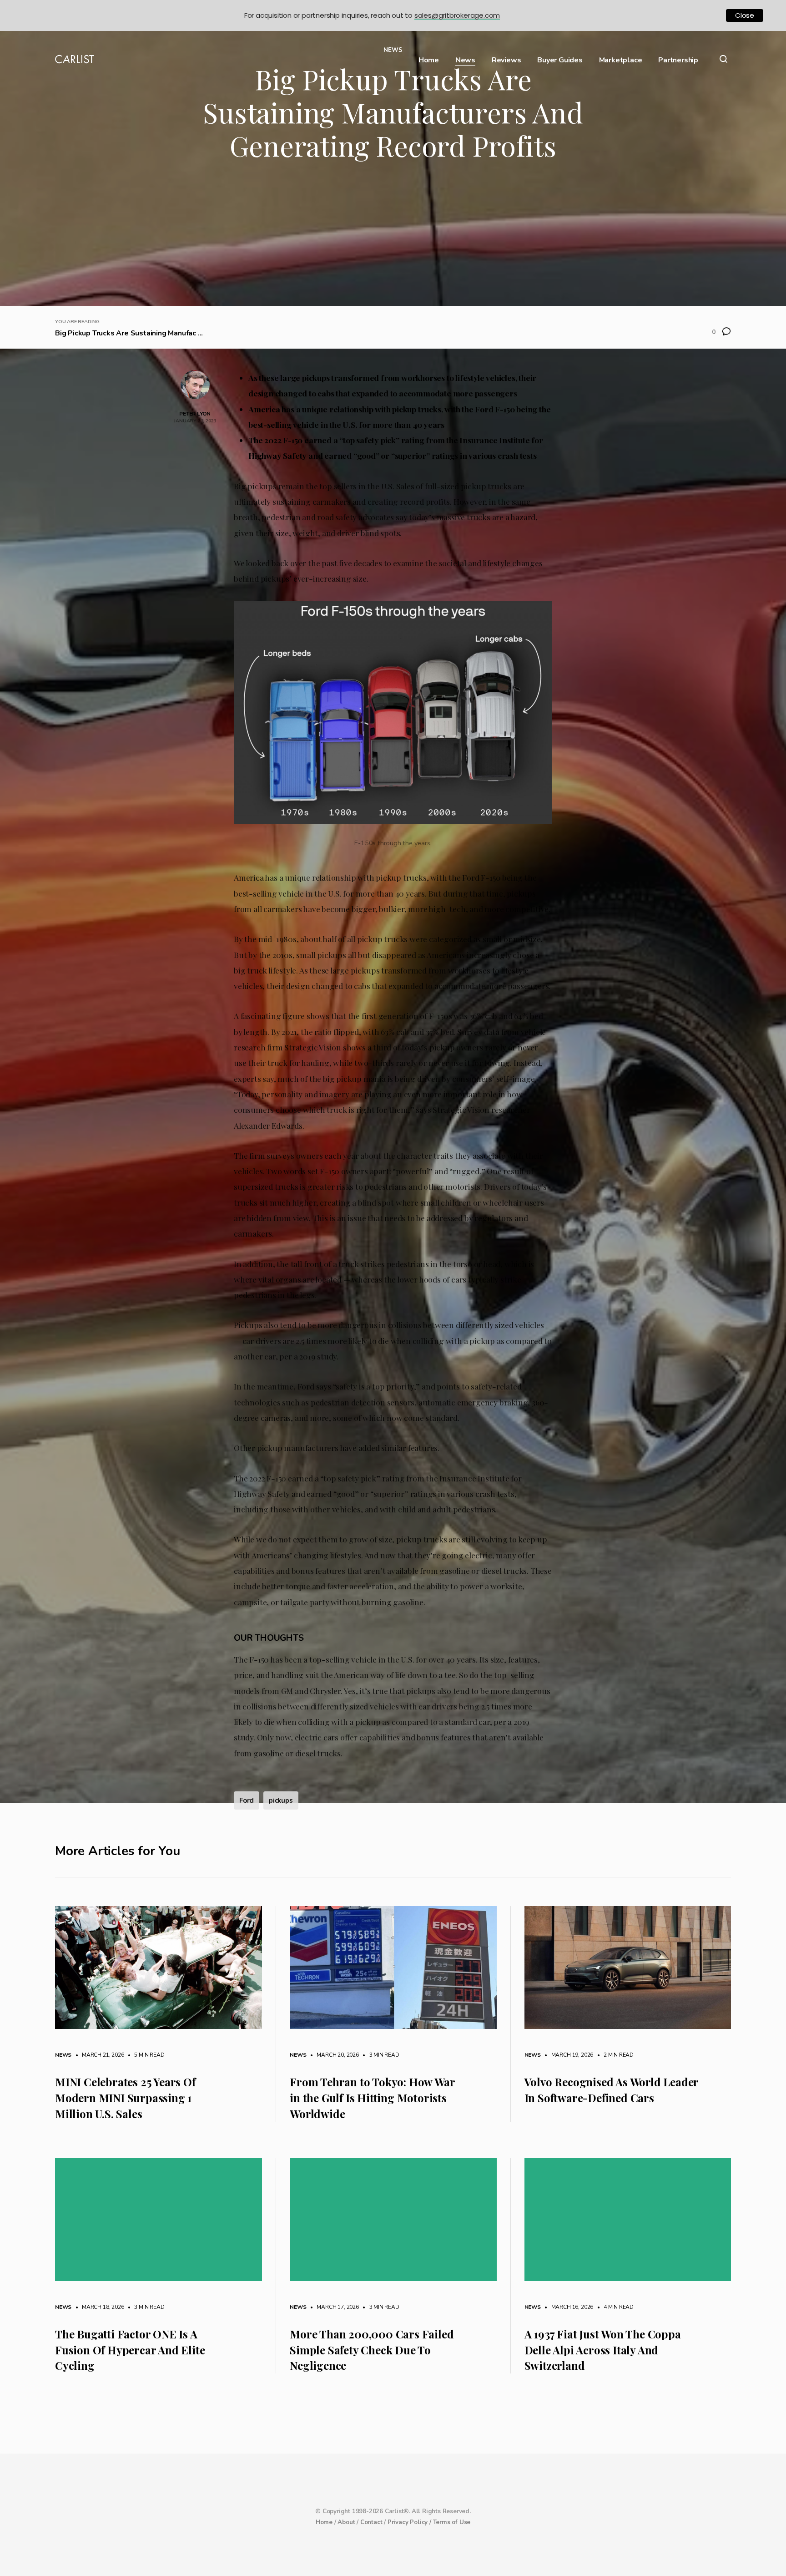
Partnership (678, 60)
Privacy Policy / (410, 2522)
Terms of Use (452, 2522)
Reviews (506, 60)
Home (429, 60)
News (465, 60)
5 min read (145, 2055)
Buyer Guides (560, 60)
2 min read (614, 2055)
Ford (247, 1800)
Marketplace (621, 60)
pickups (281, 1800)
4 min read (614, 2307)
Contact (371, 2522)
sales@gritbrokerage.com (457, 15)
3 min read (380, 2055)
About (346, 2522)
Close (745, 15)
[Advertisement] (393, 238)
